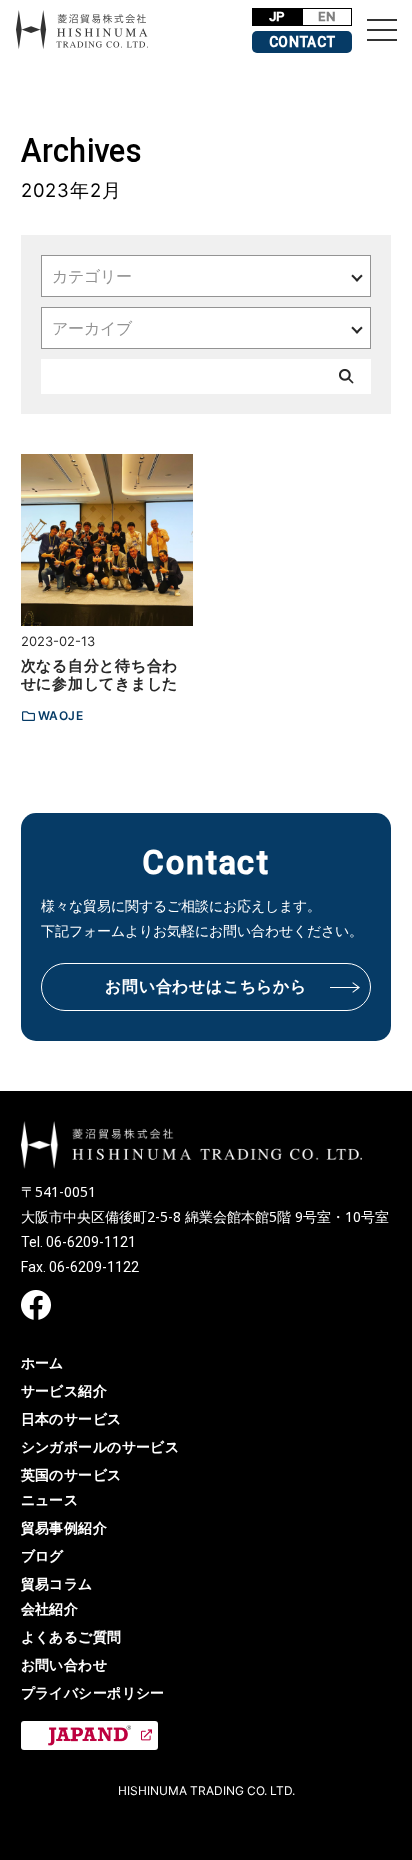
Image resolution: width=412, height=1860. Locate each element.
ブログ (42, 1555)
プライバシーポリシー (93, 1692)
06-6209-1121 (91, 1242)
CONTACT (302, 42)
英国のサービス (71, 1474)
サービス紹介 (64, 1390)
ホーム (42, 1362)
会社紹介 (50, 1608)
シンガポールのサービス (100, 1446)
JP (277, 16)
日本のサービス (71, 1418)
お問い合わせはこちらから (205, 986)
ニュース (50, 1499)
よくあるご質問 (71, 1636)
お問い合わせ (64, 1664)
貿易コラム (57, 1583)
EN (326, 16)
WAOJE (61, 715)
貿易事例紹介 (64, 1527)
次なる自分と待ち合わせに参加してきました (100, 674)
